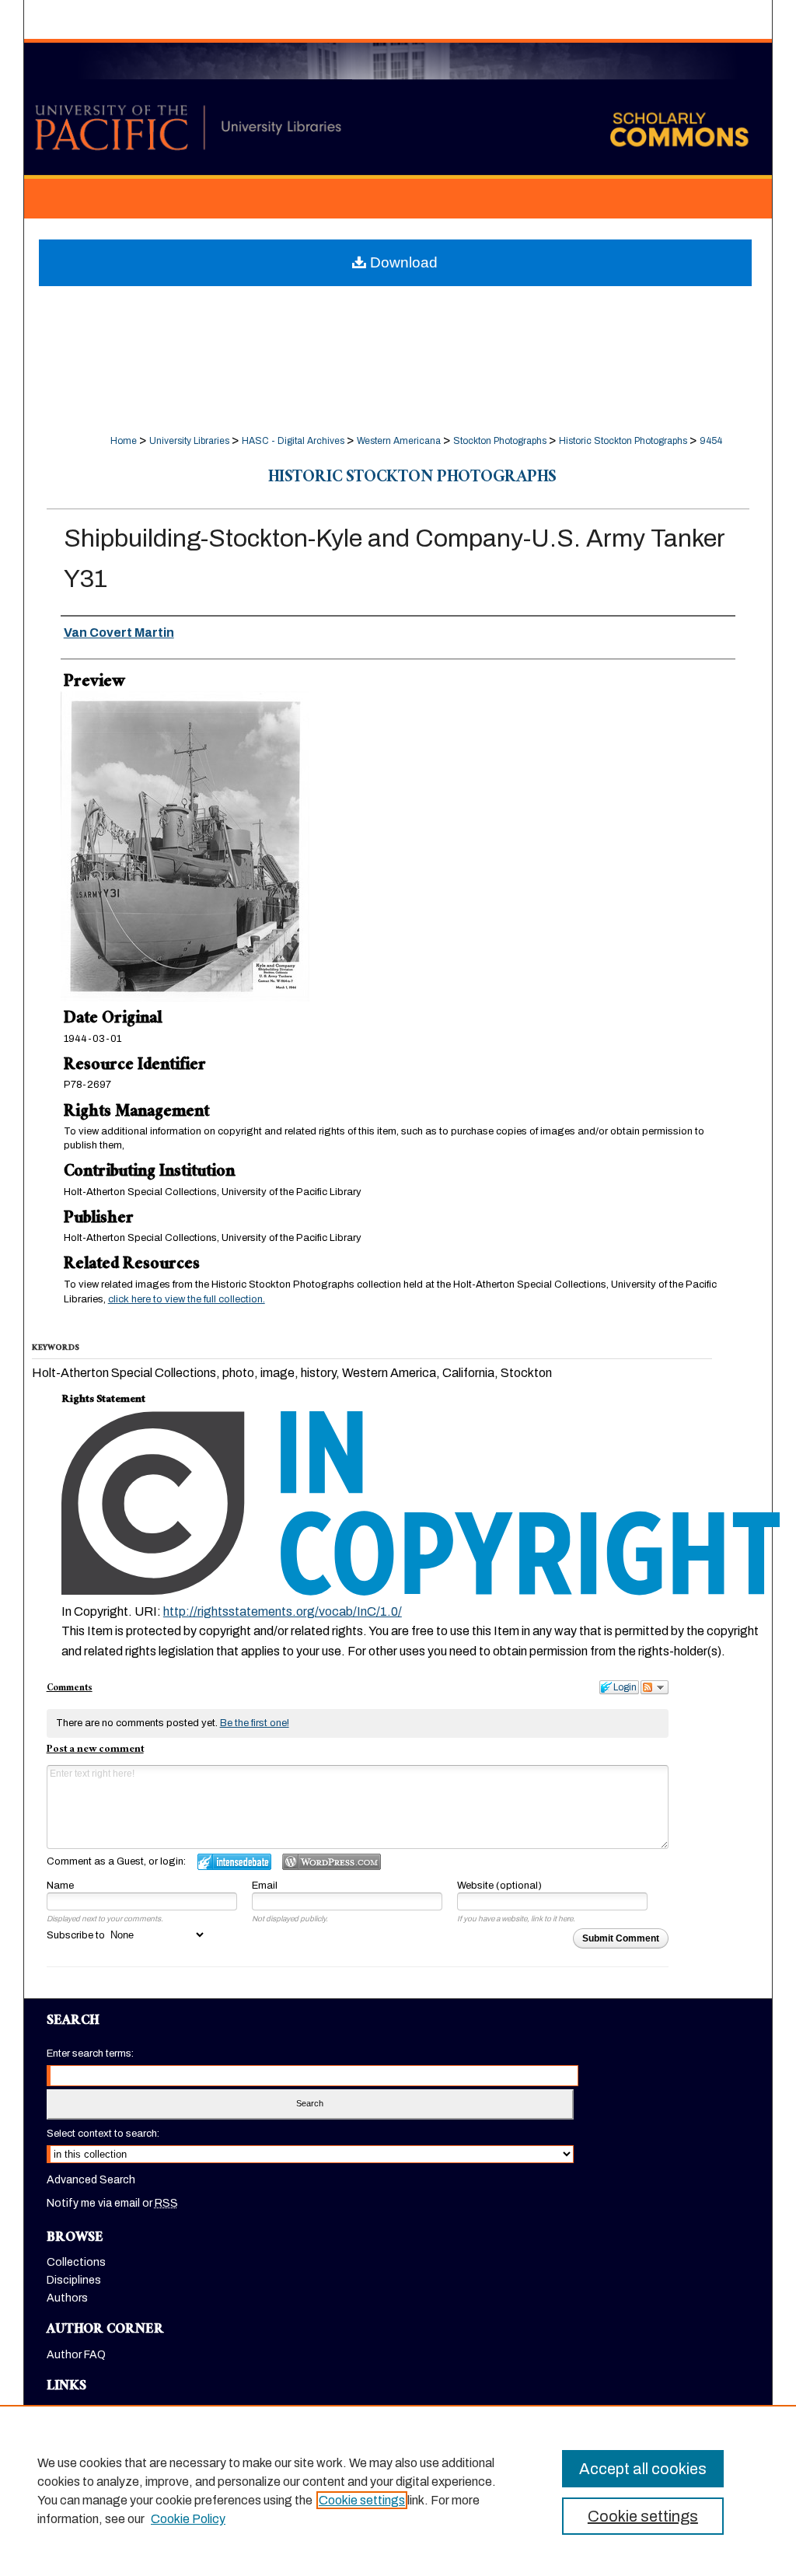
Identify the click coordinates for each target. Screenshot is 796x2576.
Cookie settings (362, 2500)
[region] (398, 2490)
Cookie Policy (188, 2519)
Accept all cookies (643, 2469)
